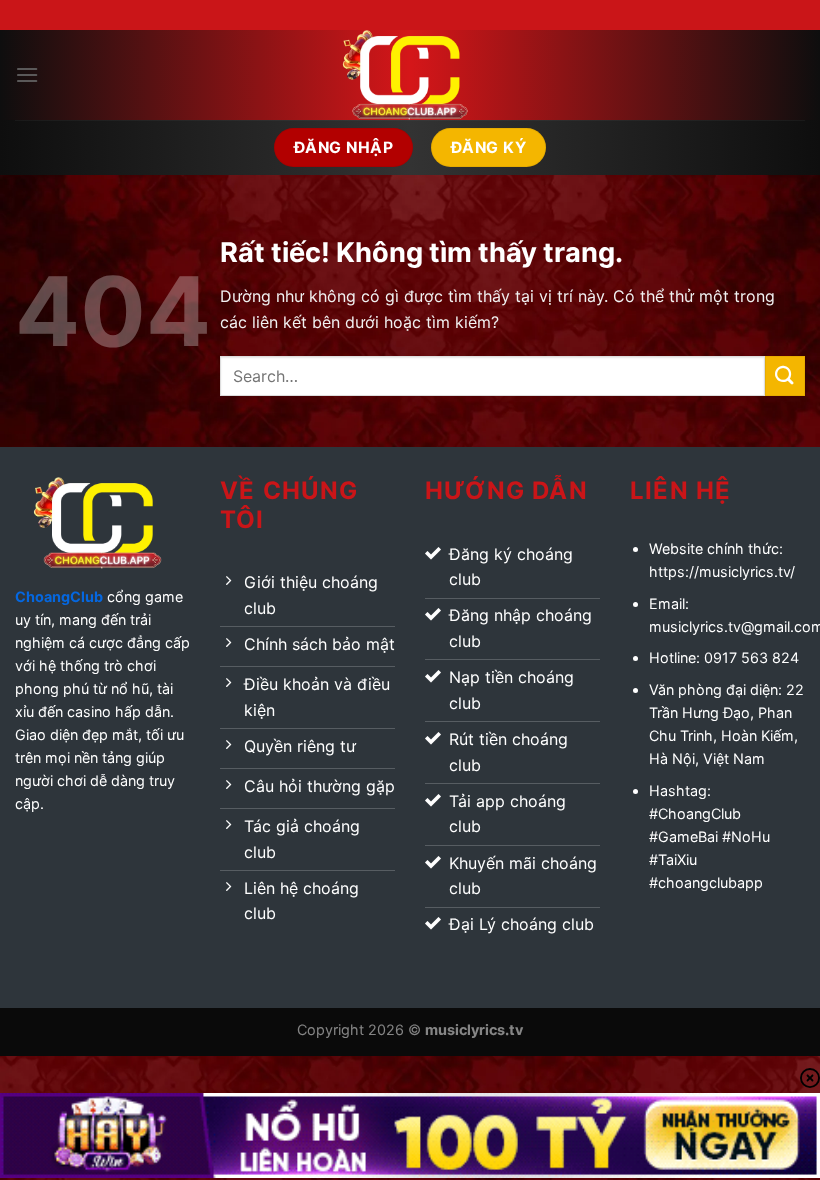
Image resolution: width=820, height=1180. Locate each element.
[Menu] (27, 74)
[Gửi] (785, 375)
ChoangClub (59, 596)
